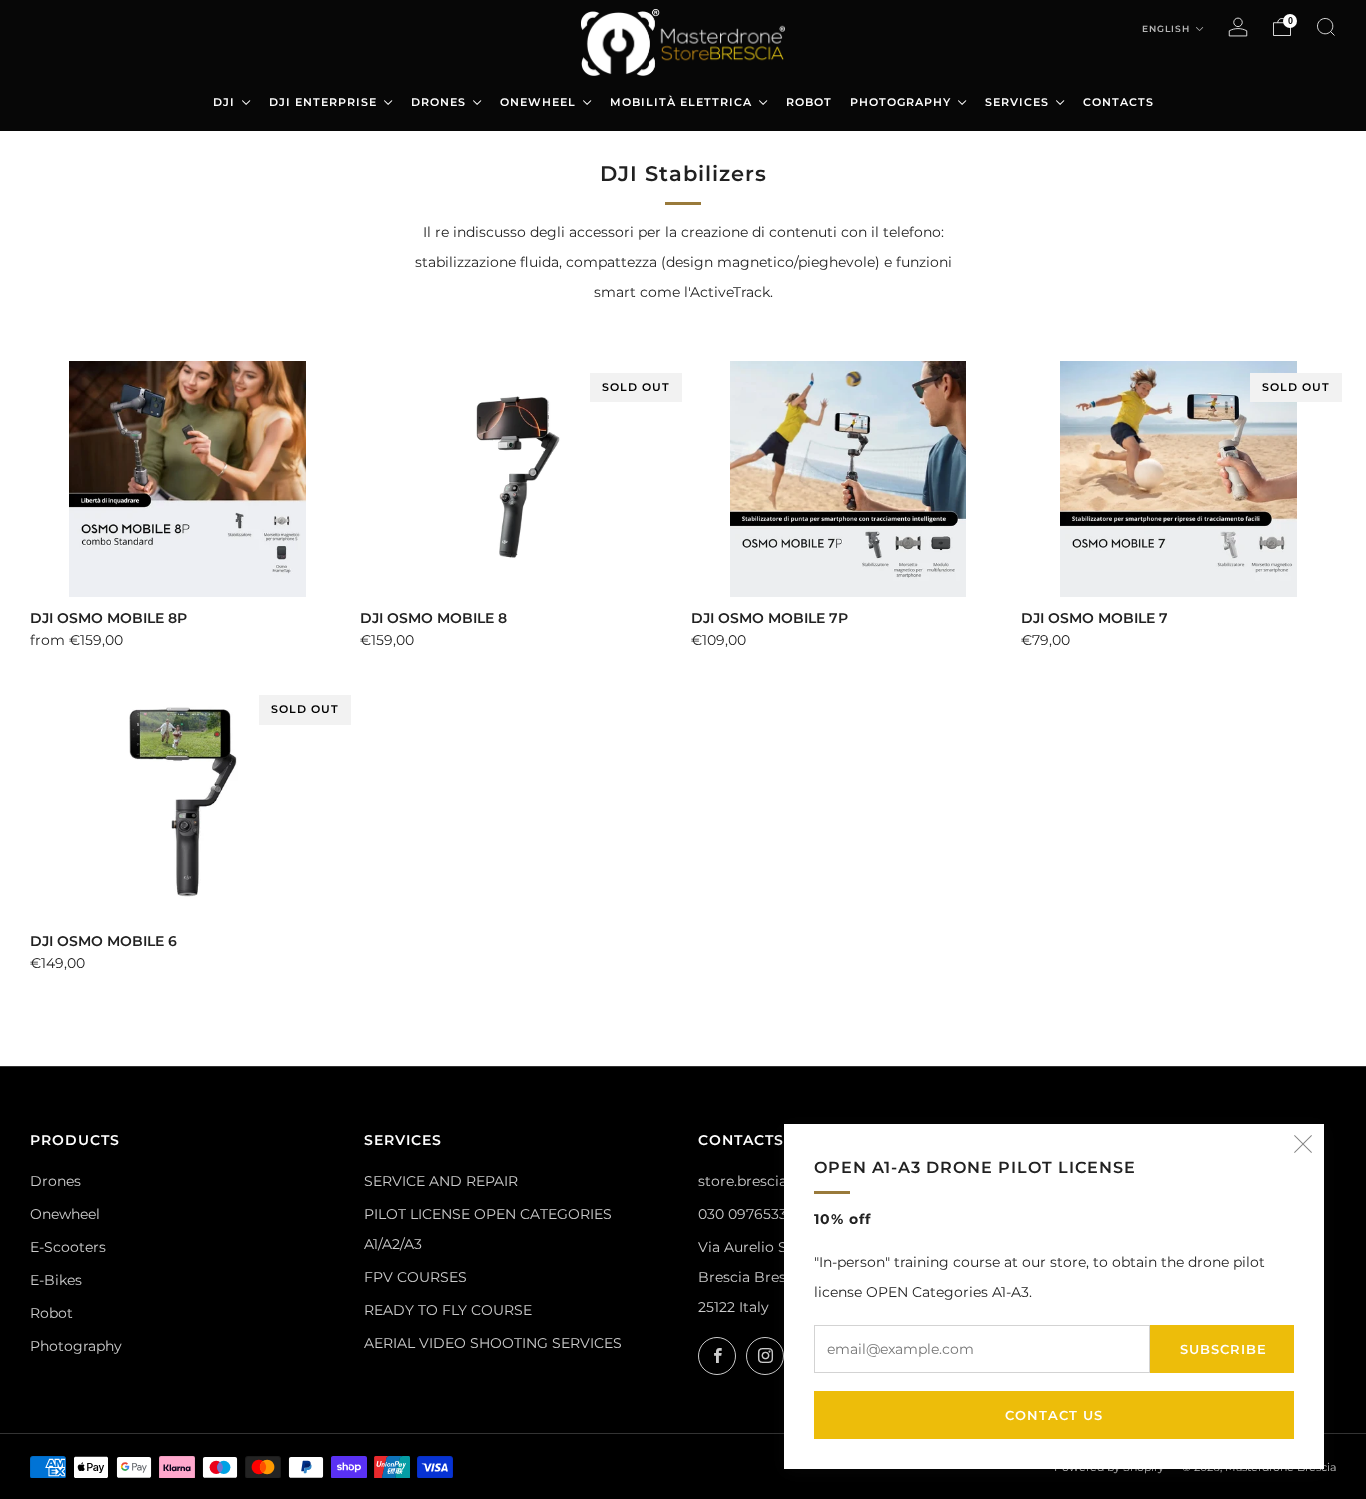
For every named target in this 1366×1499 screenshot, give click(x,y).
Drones (55, 1181)
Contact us (1054, 1415)
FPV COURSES (415, 1277)
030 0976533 (742, 1214)
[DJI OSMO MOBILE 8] (517, 479)
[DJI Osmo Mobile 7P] (848, 479)
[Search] (1326, 27)
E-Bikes (56, 1280)
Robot (51, 1313)
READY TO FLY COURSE (448, 1310)
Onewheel (65, 1214)
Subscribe (1223, 1349)
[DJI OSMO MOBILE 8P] (187, 479)
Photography (76, 1346)
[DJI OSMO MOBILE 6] (187, 801)
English (1167, 28)
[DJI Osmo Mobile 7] (1178, 479)
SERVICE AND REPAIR (441, 1181)
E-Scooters (68, 1247)
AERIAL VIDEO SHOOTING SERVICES (493, 1343)
